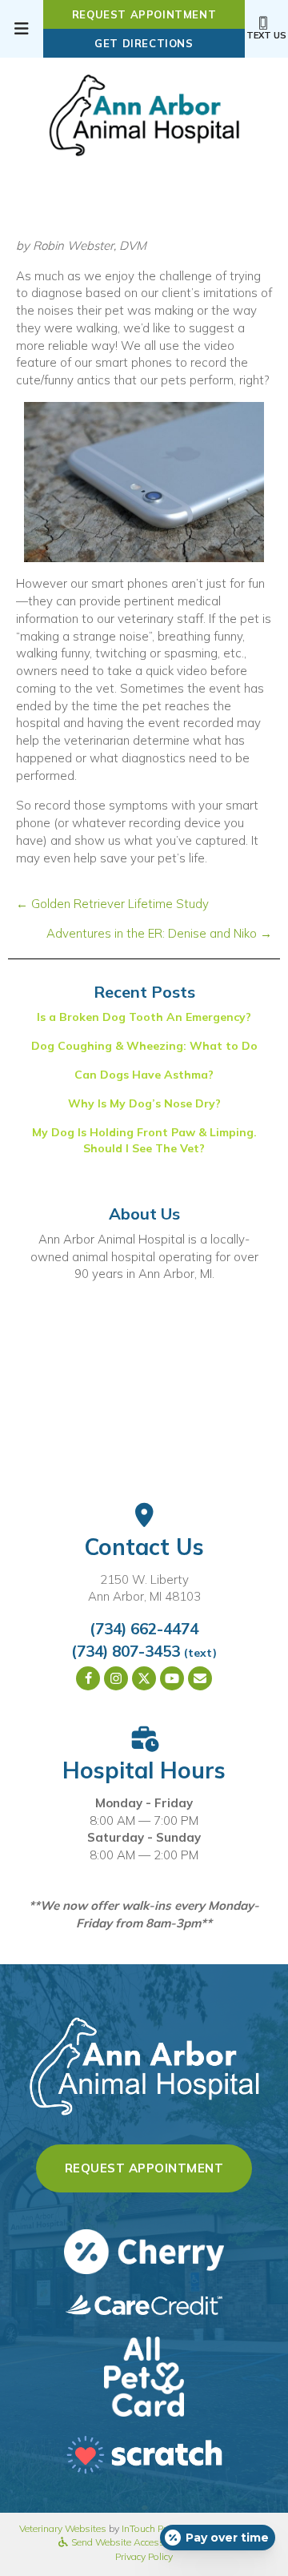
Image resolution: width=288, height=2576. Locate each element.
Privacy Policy (144, 2556)
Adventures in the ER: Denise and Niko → (159, 933)
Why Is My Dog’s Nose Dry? (144, 1103)
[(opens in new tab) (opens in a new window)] (144, 2375)
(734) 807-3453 (126, 1651)
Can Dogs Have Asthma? (144, 1075)
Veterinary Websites (63, 2528)
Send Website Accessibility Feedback (150, 2542)
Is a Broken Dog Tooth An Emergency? (144, 1017)
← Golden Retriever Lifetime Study (112, 904)
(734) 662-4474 (144, 1629)
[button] (88, 1678)
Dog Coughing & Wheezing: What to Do (144, 1046)
